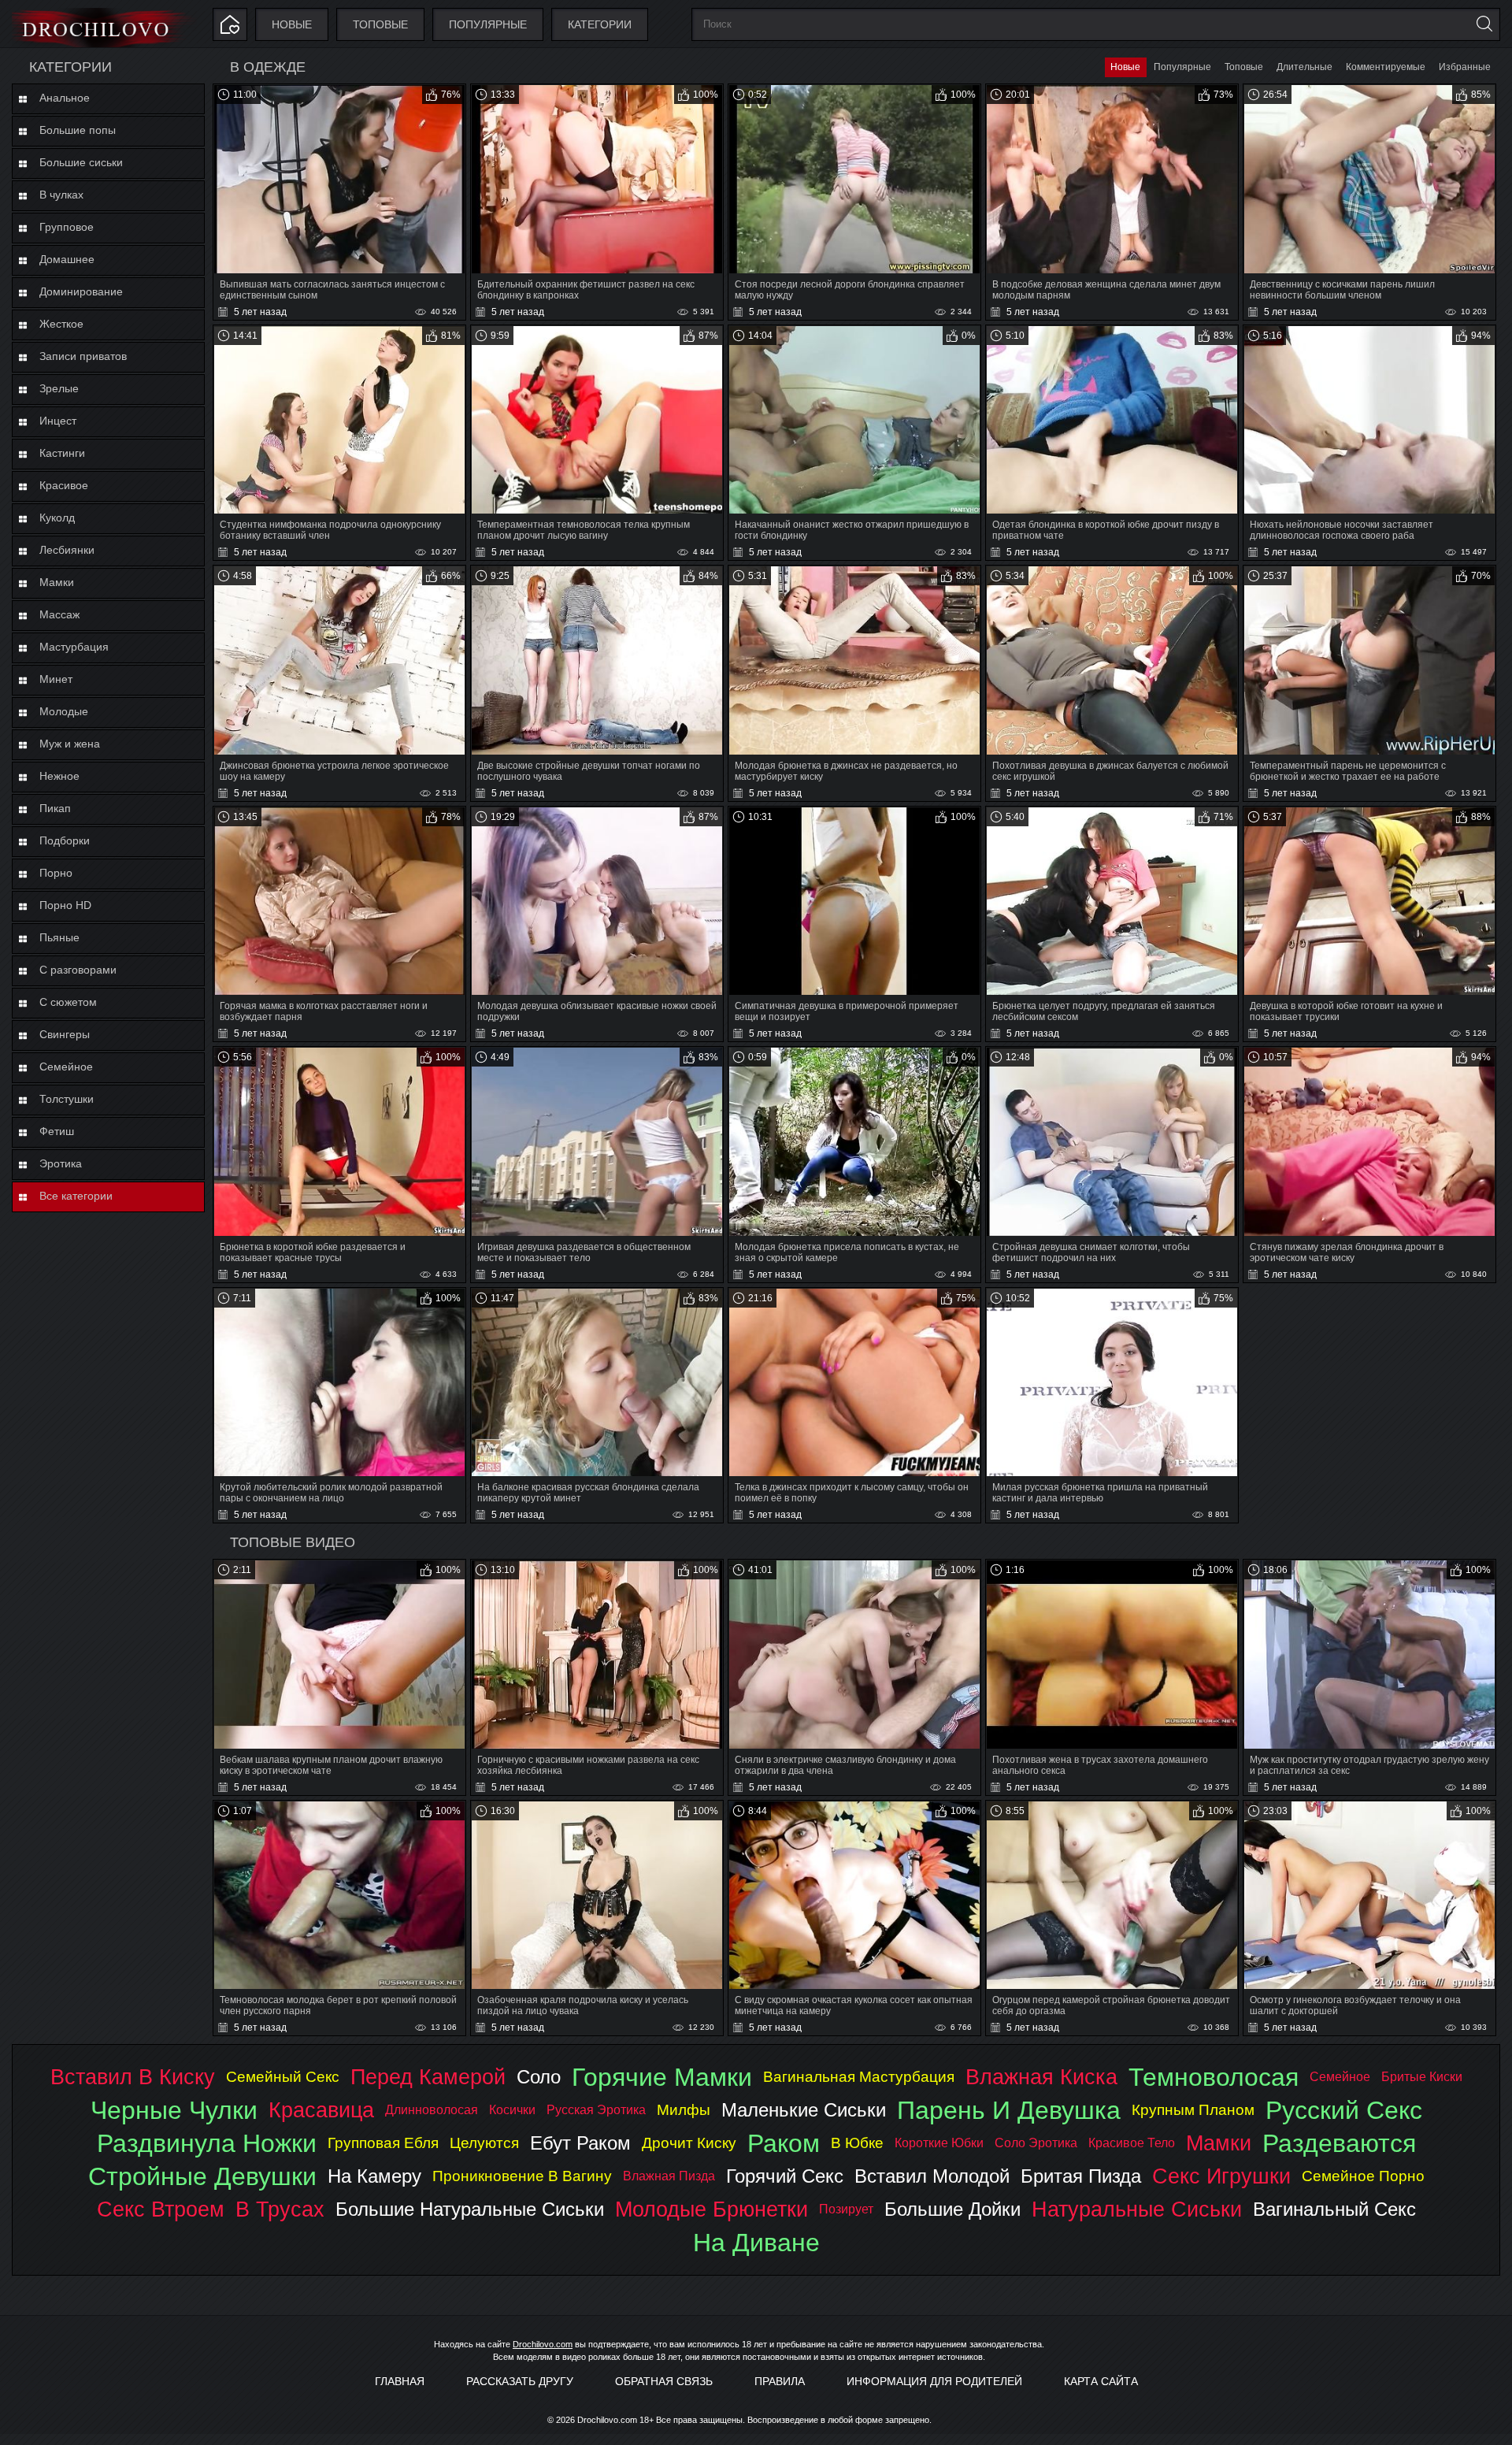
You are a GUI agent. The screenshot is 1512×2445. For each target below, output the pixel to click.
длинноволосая (432, 2110)
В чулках (61, 195)
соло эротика (1036, 2143)
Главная (400, 2381)
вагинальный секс (1334, 2209)
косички (512, 2110)
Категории (600, 24)
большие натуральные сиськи (470, 2209)
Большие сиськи (81, 162)
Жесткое (61, 324)
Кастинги (62, 453)
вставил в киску (133, 2077)
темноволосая (1214, 2077)
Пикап (55, 808)
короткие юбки (939, 2143)
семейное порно (1363, 2176)
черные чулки (174, 2110)
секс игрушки (1221, 2176)
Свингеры (65, 1034)
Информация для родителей (934, 2381)
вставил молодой (932, 2176)
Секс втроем (161, 2209)
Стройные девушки (202, 2176)
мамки (1219, 2143)
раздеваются (1339, 2143)
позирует (846, 2209)
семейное (1340, 2077)
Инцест (58, 421)
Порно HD (65, 905)
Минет (56, 679)
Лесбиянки (67, 550)
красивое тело (1132, 2143)
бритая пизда (1081, 2176)
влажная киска (1041, 2077)
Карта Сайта (1101, 2381)
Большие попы (78, 130)
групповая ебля (383, 2143)
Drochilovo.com (543, 2344)
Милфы (684, 2110)
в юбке (857, 2143)
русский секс (1344, 2110)
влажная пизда (669, 2176)
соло (539, 2077)
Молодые (64, 711)
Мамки (57, 582)
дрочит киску (689, 2143)
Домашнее (67, 259)
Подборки (65, 840)
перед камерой (428, 2077)
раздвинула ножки (207, 2143)
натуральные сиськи (1137, 2209)
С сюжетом (68, 1002)
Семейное (66, 1067)
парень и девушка (1009, 2110)
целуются (484, 2143)
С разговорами (78, 970)
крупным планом (1193, 2110)
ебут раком (580, 2143)
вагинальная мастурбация (859, 2077)
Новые (292, 24)
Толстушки (67, 1099)
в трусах (280, 2209)
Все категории (76, 1196)
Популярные (488, 24)
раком (784, 2143)
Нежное (59, 776)
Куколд (57, 518)
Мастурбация (74, 647)
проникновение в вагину (522, 2176)
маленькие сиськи (804, 2110)
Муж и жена (70, 744)
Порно (56, 873)
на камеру (374, 2176)
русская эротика (596, 2110)
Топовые (380, 24)
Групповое (67, 227)
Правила (780, 2381)
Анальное (65, 98)
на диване (756, 2243)
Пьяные (59, 937)
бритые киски (1422, 2077)
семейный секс (283, 2077)
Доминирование (81, 291)
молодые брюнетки (712, 2209)
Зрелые (59, 388)
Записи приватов (83, 356)
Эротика (61, 1163)
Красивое (64, 485)
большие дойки (952, 2209)
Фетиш (57, 1131)
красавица (321, 2110)
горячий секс (785, 2176)
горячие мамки (662, 2077)
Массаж (59, 614)
